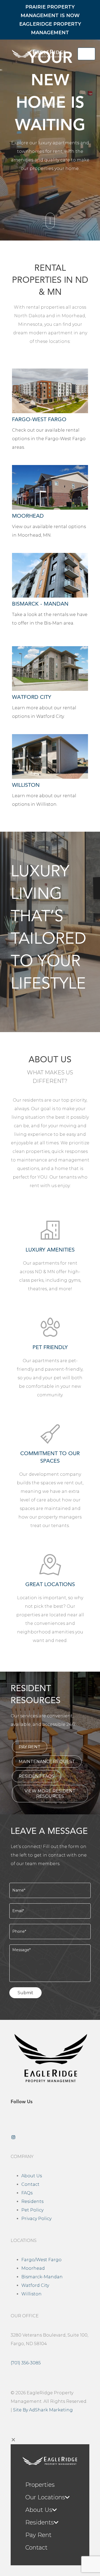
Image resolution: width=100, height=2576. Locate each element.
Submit (25, 1993)
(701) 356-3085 (26, 2363)
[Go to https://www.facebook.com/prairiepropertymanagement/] (50, 2120)
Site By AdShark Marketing (43, 2410)
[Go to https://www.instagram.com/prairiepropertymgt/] (50, 2137)
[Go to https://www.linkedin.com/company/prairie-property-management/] (50, 2129)
